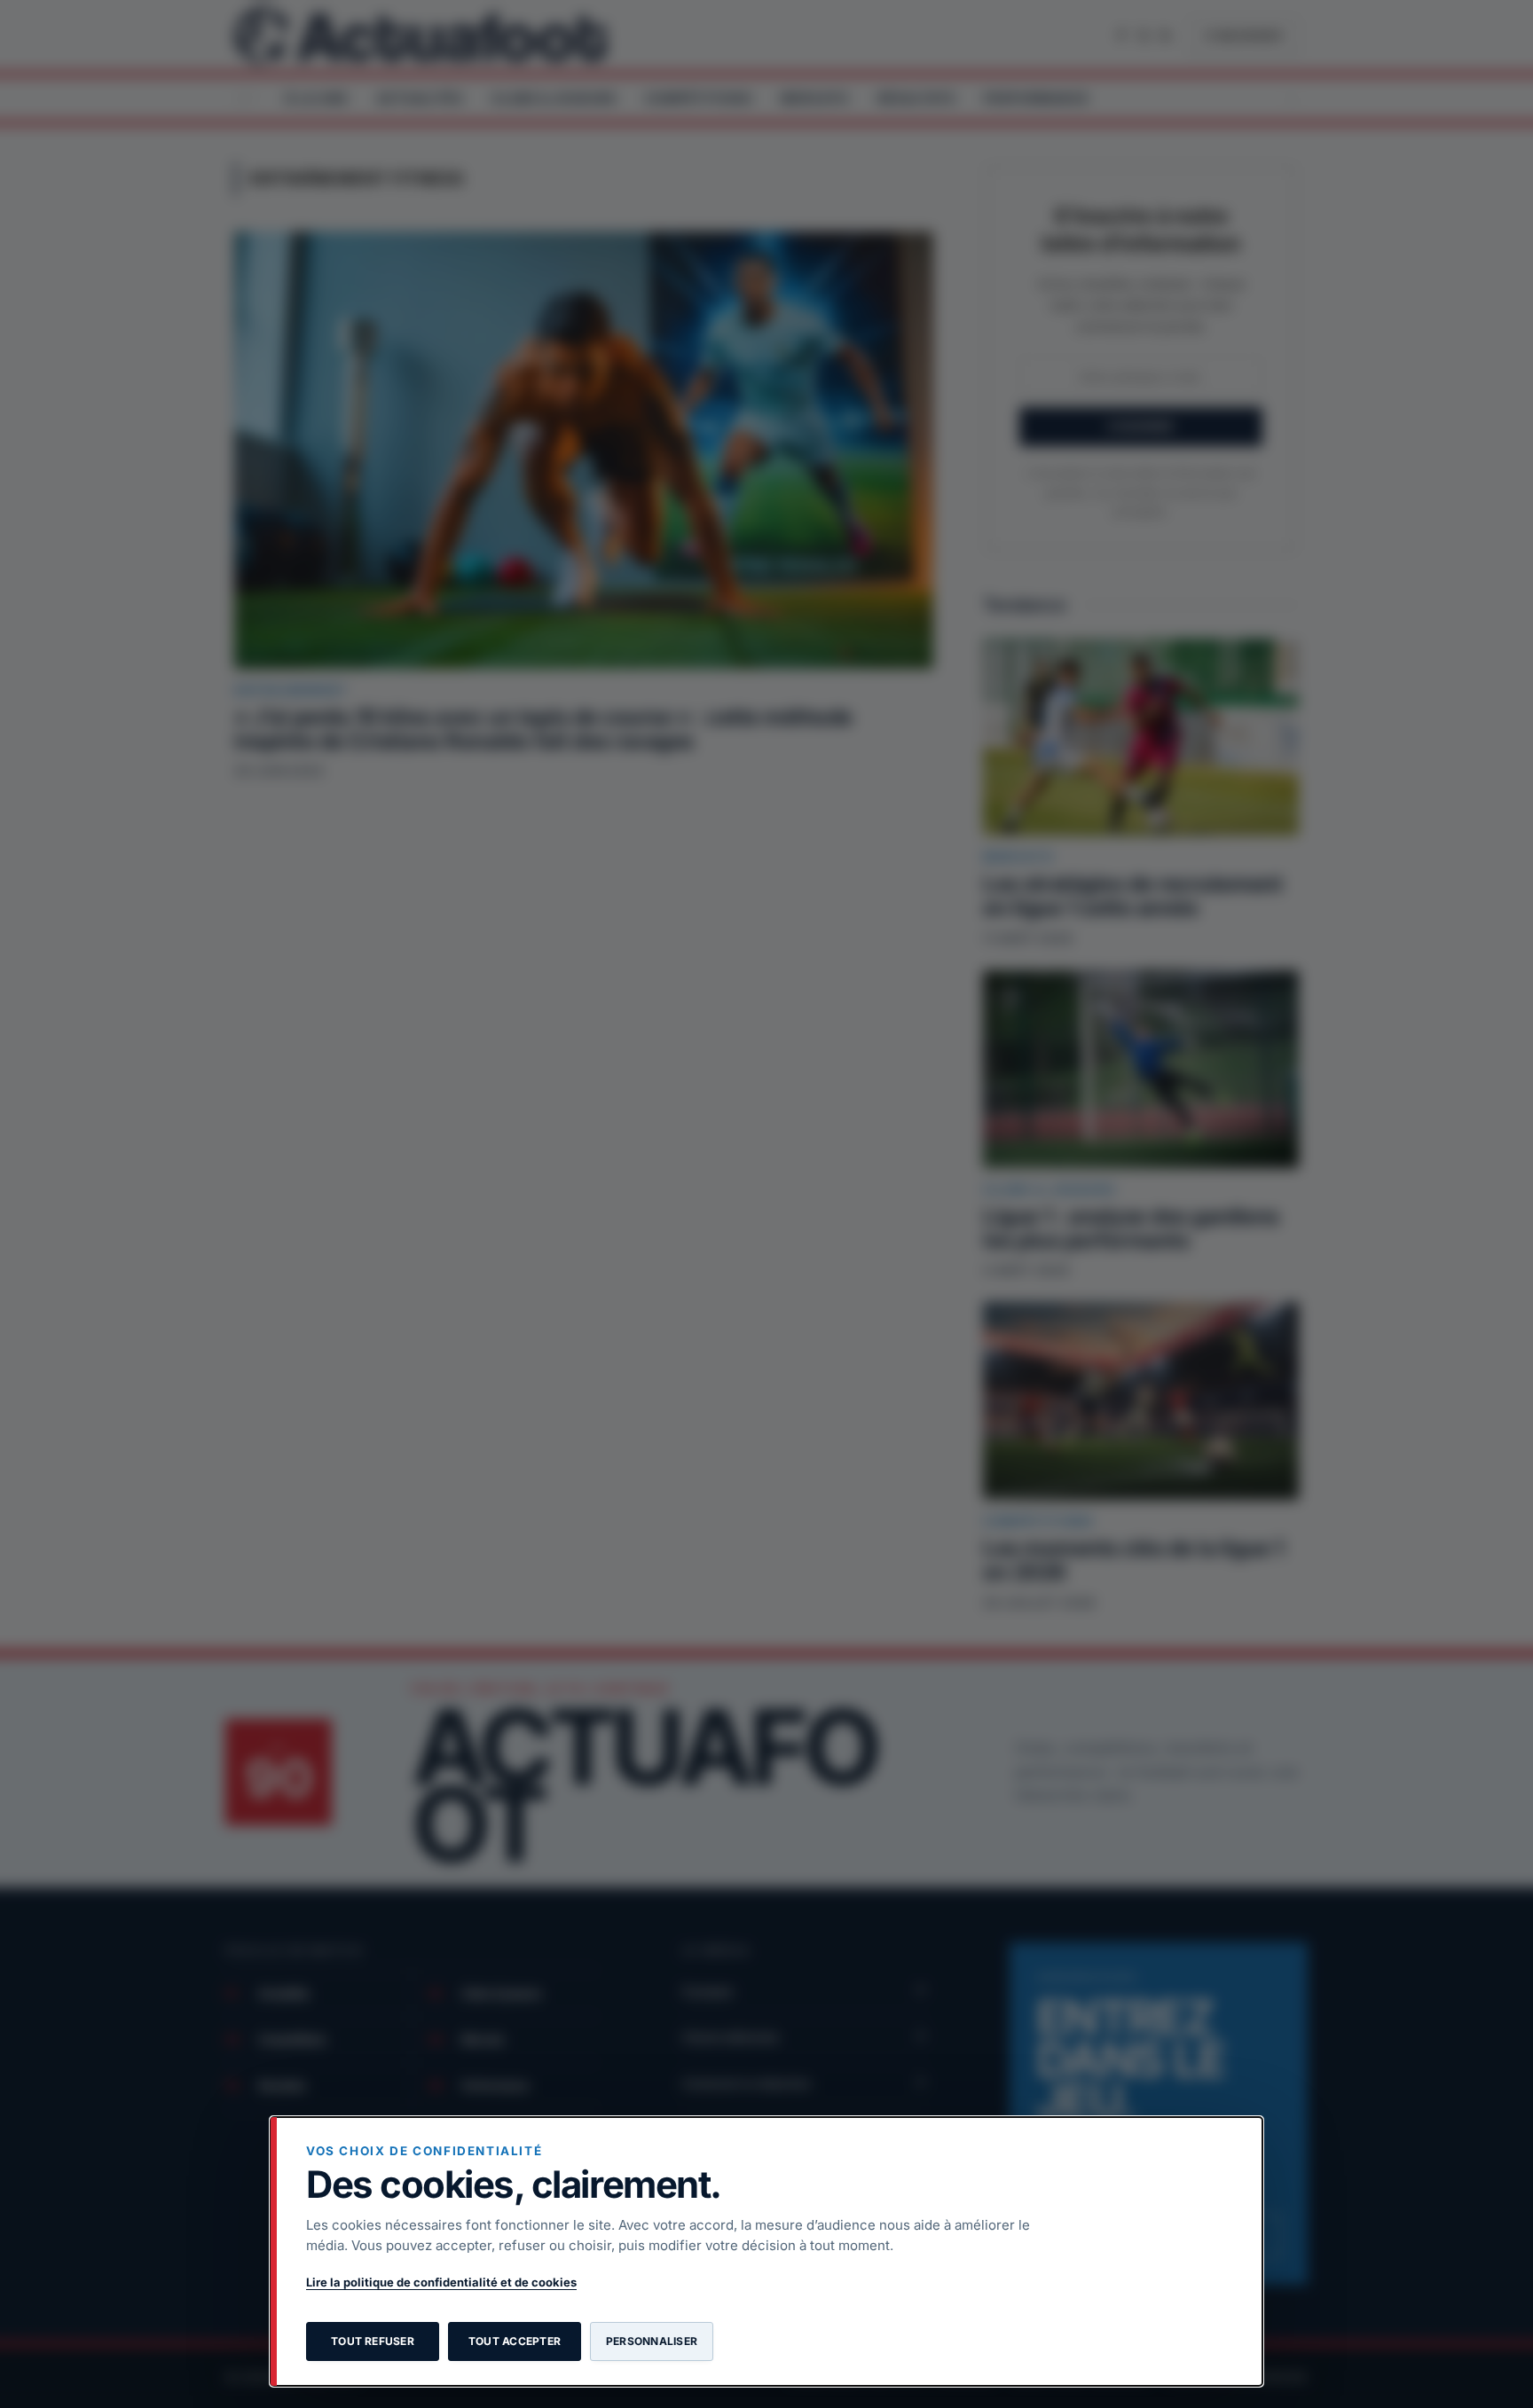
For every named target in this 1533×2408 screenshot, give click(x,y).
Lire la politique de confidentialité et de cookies (441, 2282)
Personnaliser (652, 2341)
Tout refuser (373, 2341)
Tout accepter (515, 2341)
